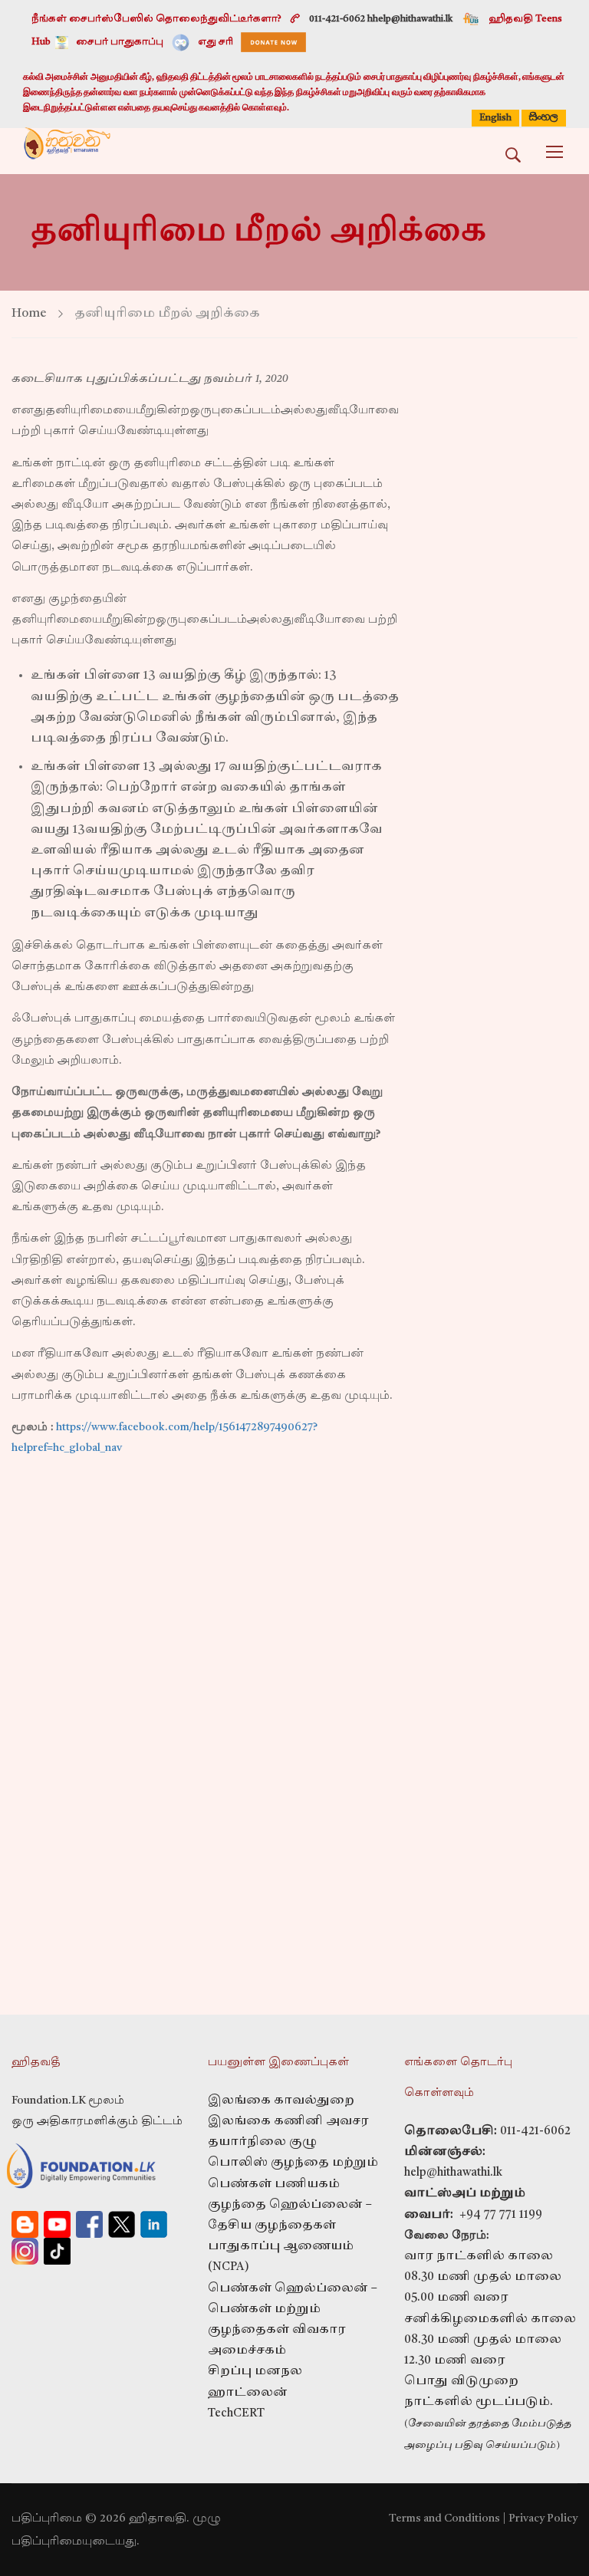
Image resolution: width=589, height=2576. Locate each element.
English (495, 118)
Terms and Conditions (444, 2518)
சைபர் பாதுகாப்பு (120, 42)
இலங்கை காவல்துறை (281, 2101)
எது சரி (216, 42)
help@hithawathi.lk (453, 2173)
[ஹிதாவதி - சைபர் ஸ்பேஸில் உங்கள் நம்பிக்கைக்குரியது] (67, 151)
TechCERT (236, 2414)
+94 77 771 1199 (498, 2215)
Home (29, 314)
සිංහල (544, 117)
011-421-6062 (535, 2132)
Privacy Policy (543, 2518)
